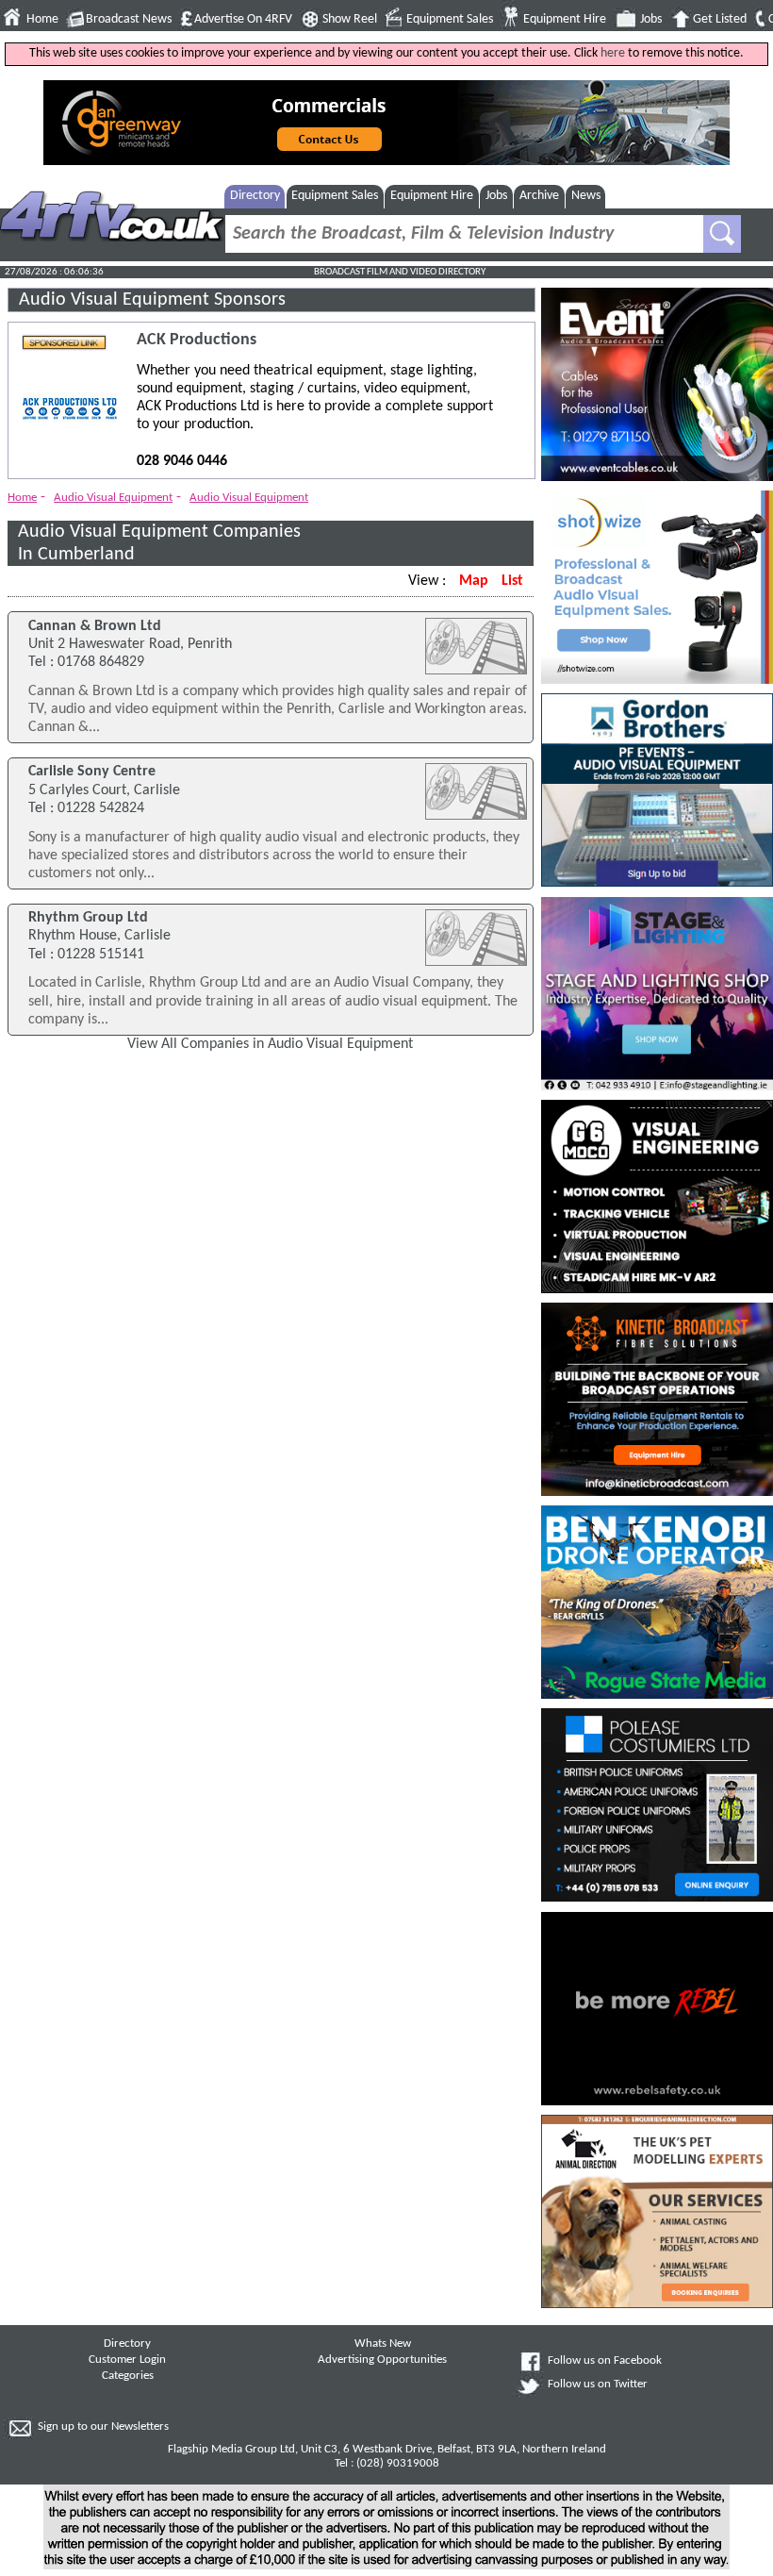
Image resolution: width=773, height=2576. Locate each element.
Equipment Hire (565, 19)
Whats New (383, 2344)
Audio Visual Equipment (113, 498)
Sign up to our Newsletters (103, 2427)
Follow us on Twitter (598, 2385)
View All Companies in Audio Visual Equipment (270, 1044)
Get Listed (720, 19)
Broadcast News (129, 19)
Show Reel (350, 19)
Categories (128, 2376)
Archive (539, 196)
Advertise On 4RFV (243, 19)
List (512, 581)
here (613, 53)
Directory (255, 196)
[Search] (722, 234)
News (586, 196)
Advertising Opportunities (382, 2360)
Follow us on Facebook (605, 2361)
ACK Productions (197, 340)
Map (474, 581)
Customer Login (127, 2360)
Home (42, 19)
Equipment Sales (450, 19)
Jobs (651, 19)
